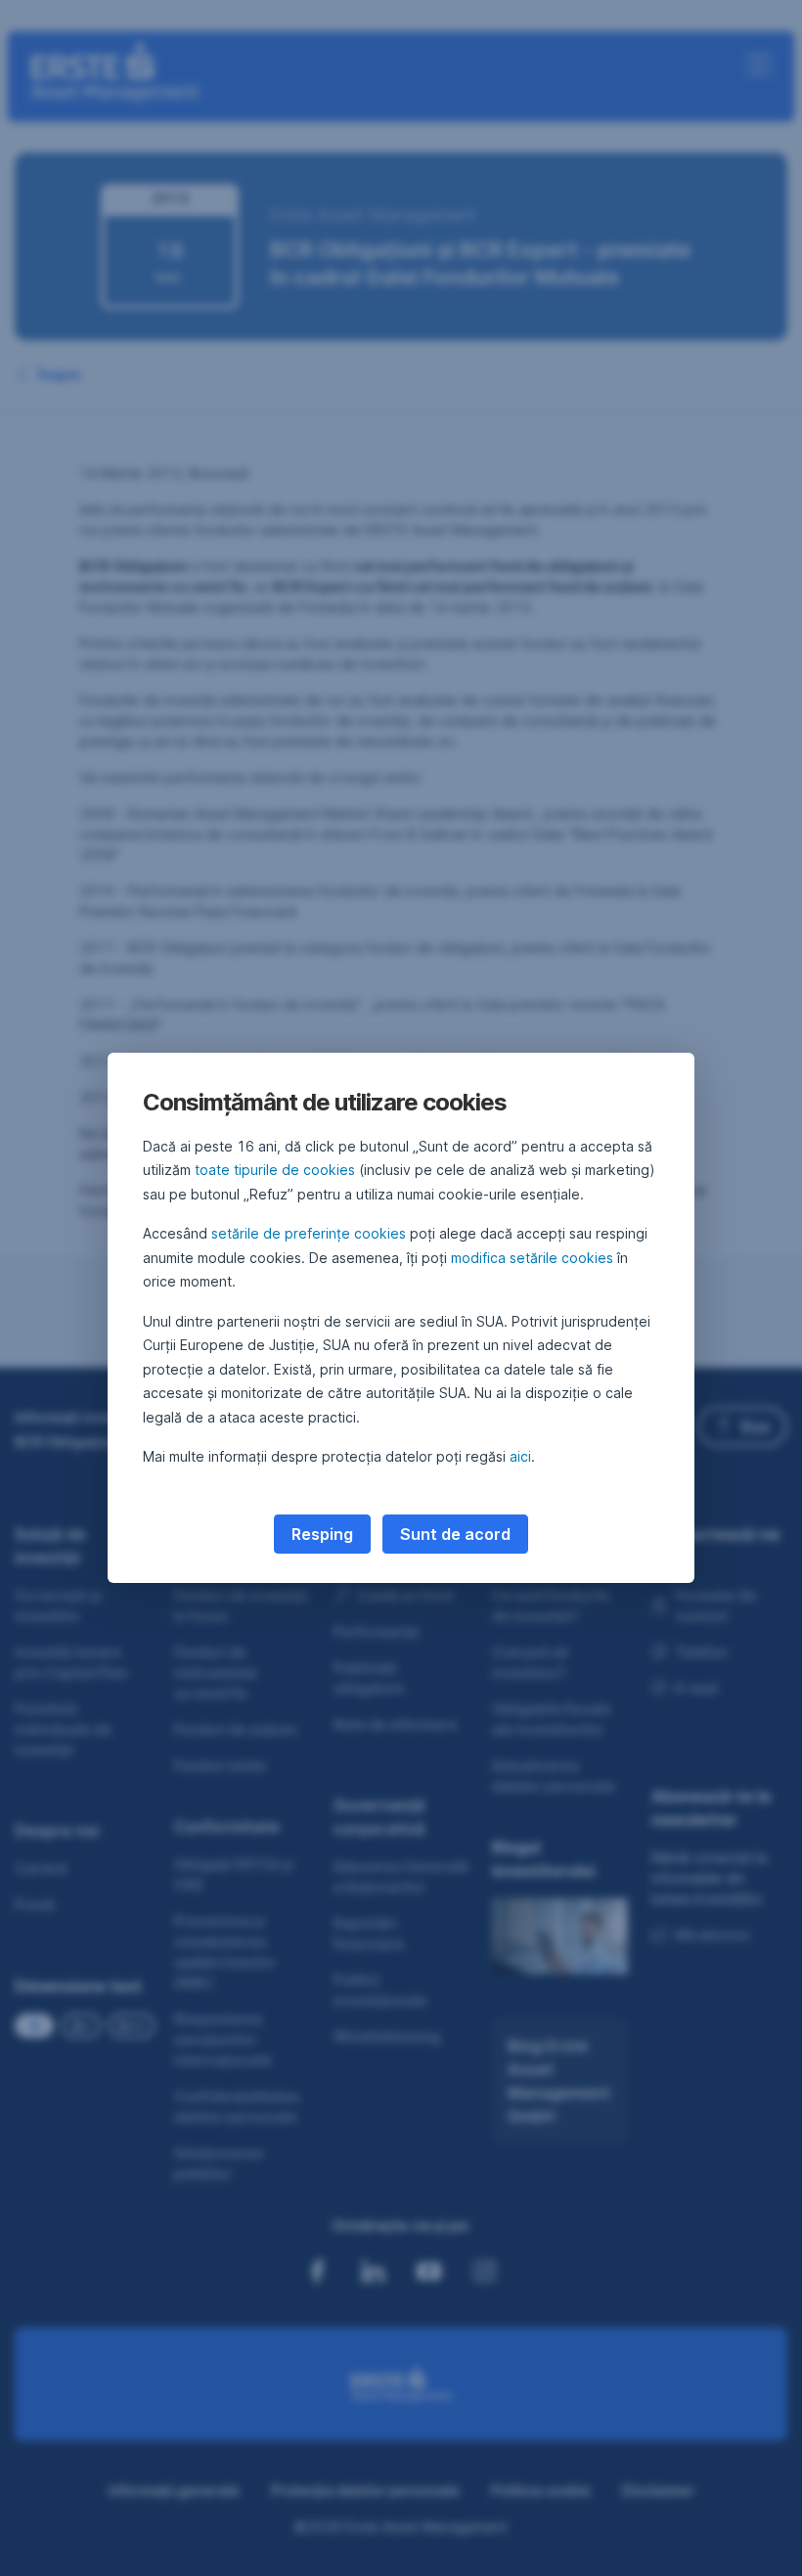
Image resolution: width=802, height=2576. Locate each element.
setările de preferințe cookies (309, 1233)
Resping (322, 1534)
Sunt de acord (455, 1534)
